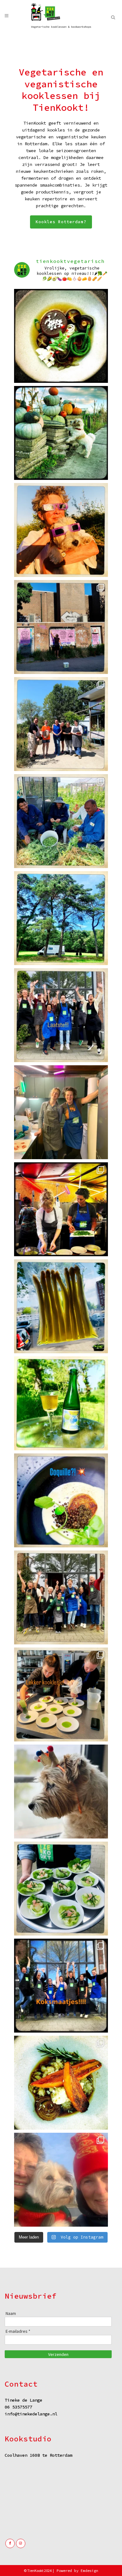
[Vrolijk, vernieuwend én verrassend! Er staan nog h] (61, 1986)
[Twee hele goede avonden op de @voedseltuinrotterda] (61, 1112)
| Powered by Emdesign (75, 2571)
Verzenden (58, 2354)
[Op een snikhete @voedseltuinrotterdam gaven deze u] (61, 724)
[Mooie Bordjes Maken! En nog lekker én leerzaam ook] (61, 1694)
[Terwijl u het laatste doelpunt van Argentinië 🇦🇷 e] (61, 627)
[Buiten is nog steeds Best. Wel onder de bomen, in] (61, 918)
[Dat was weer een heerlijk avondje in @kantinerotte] (61, 1209)
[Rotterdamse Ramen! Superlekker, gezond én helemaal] (61, 336)
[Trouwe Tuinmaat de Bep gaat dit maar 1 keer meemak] (61, 530)
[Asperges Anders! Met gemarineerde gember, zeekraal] (61, 1889)
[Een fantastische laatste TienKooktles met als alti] (61, 1015)
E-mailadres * (18, 2331)
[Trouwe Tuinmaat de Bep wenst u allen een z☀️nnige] (61, 1792)
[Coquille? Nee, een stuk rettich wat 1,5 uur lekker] (61, 1500)
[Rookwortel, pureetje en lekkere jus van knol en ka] (61, 2083)
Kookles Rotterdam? (61, 222)
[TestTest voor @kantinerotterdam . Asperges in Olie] (61, 1306)
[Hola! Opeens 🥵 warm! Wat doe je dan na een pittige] (61, 1403)
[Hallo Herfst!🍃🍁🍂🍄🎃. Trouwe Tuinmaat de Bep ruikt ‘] (61, 433)
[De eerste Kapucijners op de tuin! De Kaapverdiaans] (61, 821)
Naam (11, 2313)
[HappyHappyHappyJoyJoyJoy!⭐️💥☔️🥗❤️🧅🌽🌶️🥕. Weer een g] (61, 1597)
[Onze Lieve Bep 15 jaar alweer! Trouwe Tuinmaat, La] (61, 2180)
